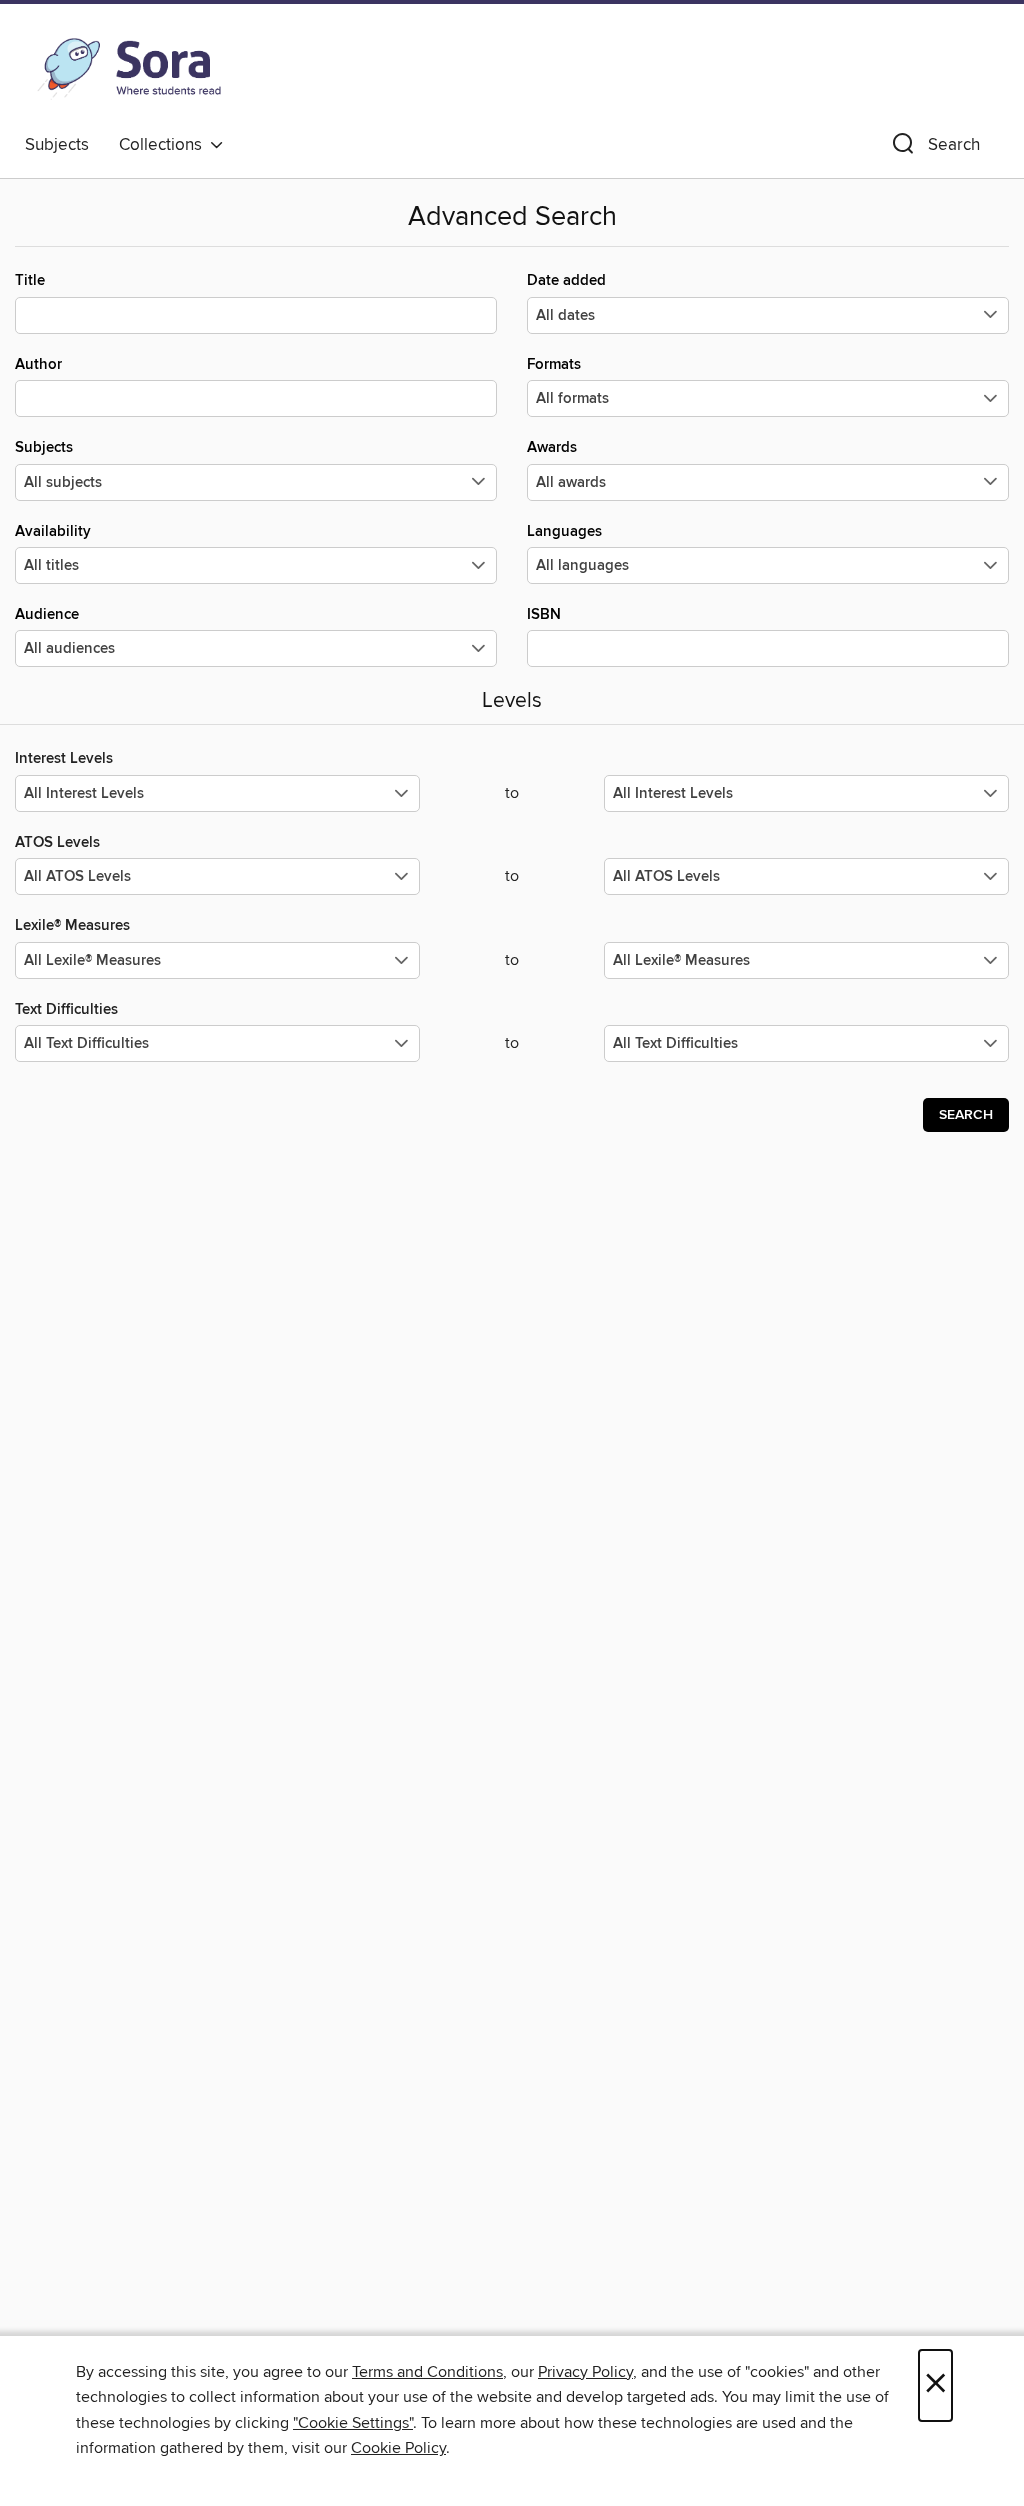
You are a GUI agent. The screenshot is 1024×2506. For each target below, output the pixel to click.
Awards (552, 447)
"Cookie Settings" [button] (353, 2423)
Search (966, 1115)
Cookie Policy (398, 2448)
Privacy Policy (585, 2372)
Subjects (57, 145)
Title (30, 280)
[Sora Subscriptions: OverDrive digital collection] (129, 69)
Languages (564, 531)
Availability (53, 531)
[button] (934, 148)
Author (38, 364)
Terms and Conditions (427, 2372)
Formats (554, 364)
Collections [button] (164, 145)
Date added (566, 280)
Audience (47, 614)
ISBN (544, 614)
